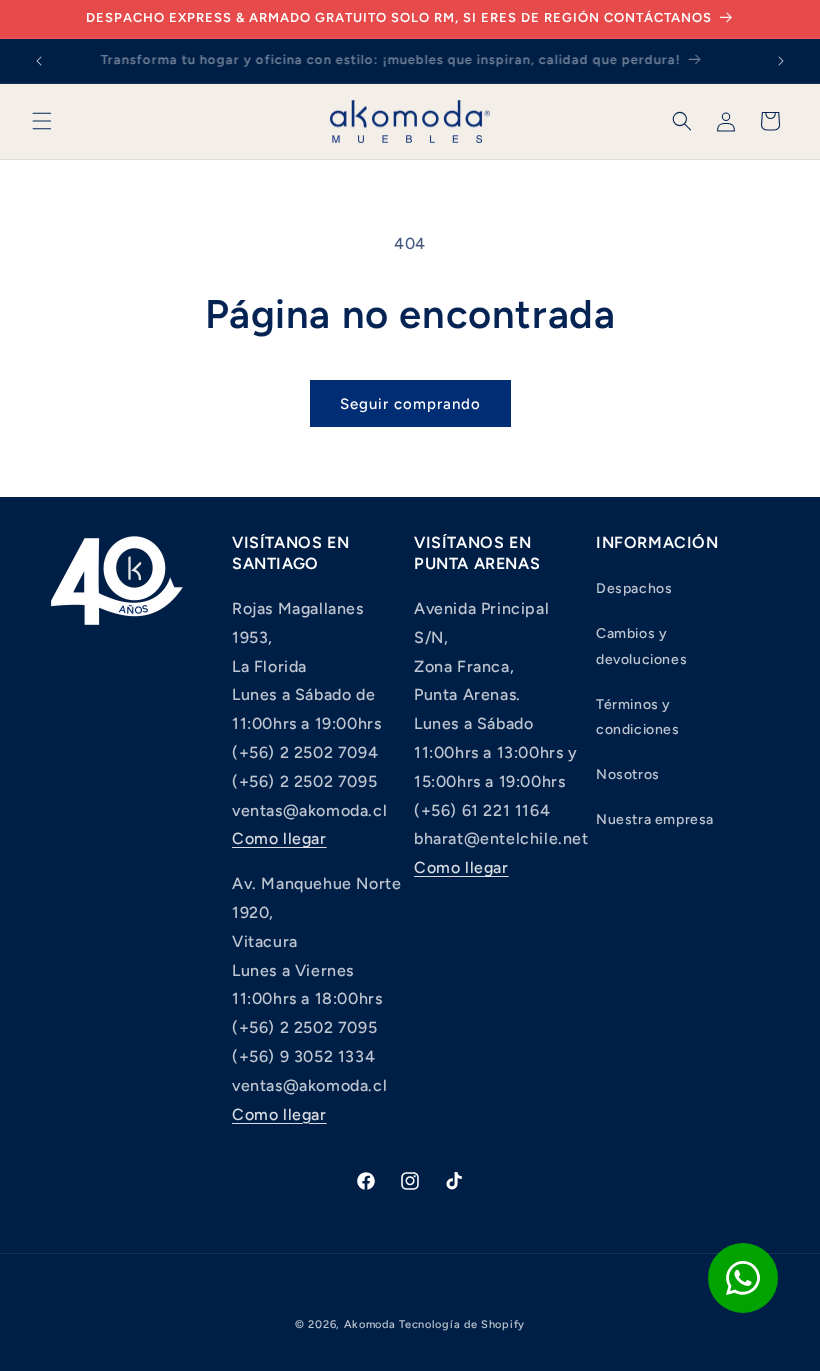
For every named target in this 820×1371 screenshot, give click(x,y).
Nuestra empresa (655, 819)
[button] (42, 121)
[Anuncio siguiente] (781, 61)
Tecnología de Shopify (462, 1324)
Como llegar (279, 838)
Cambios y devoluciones (641, 646)
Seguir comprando (410, 404)
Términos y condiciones (638, 717)
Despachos (634, 588)
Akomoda (370, 1324)
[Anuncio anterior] (39, 61)
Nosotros (628, 774)
